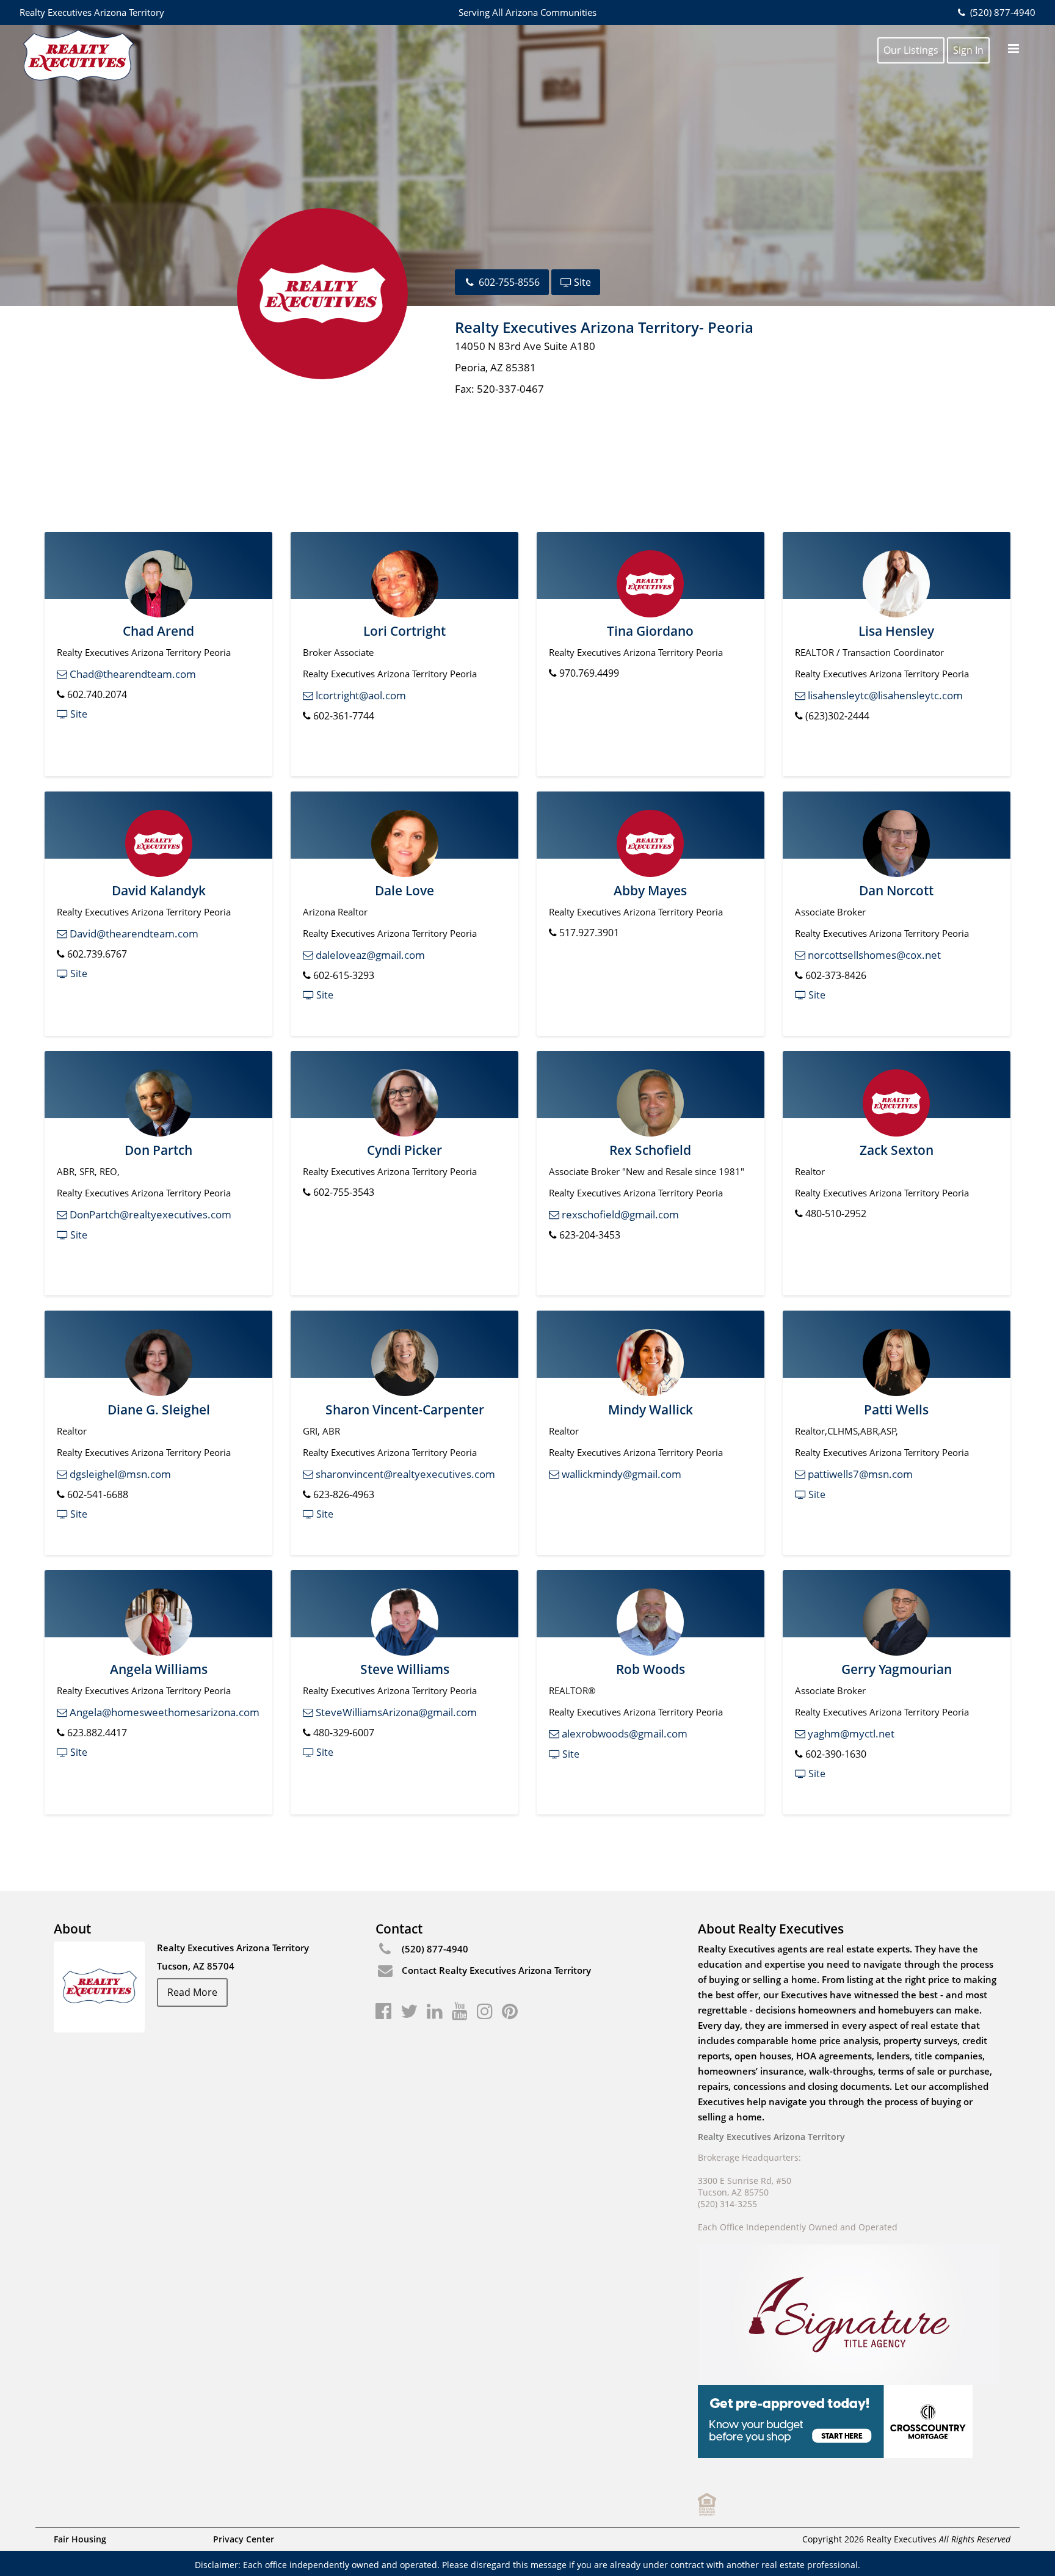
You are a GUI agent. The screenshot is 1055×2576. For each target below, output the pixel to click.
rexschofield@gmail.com (619, 1214)
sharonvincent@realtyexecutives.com (404, 1474)
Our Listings (911, 50)
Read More (192, 1992)
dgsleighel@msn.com (119, 1474)
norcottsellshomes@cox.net (873, 955)
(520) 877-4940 (1001, 12)
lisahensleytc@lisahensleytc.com (884, 695)
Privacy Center (244, 2539)
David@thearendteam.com (133, 933)
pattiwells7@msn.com (859, 1474)
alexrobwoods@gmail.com (623, 1734)
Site (581, 282)
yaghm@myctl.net (850, 1734)
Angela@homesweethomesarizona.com (163, 1712)
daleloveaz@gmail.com (369, 955)
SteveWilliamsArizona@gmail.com (395, 1712)
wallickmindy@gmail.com (620, 1474)
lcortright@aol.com (360, 695)
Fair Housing (80, 2539)
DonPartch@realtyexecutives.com (149, 1214)
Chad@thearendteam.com (132, 674)
